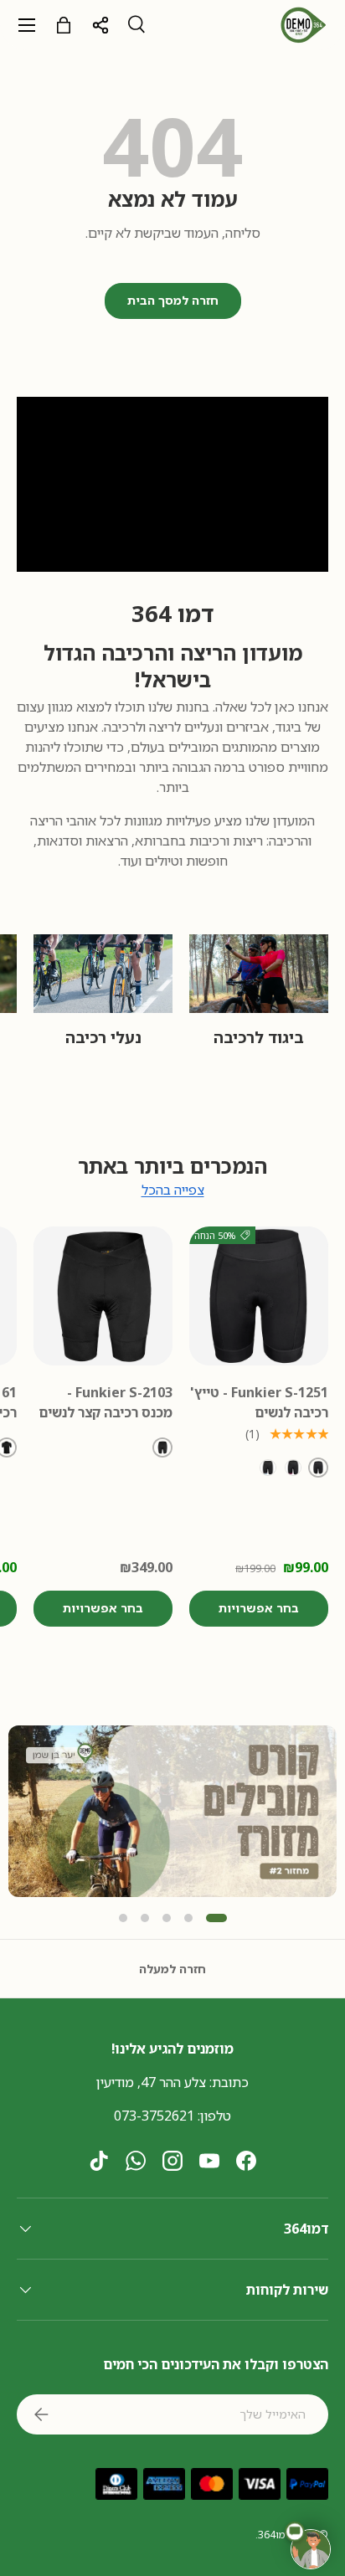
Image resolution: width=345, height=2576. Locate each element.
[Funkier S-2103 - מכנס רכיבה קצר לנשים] (103, 1296)
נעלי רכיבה (103, 1037)
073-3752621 (154, 2116)
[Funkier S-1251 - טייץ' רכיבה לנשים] (259, 1296)
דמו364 (274, 2535)
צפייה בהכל (173, 1190)
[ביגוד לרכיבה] (259, 973)
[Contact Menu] (311, 2549)
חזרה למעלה (172, 1969)
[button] (123, 1918)
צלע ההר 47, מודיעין (151, 2082)
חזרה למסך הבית (173, 300)
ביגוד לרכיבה (259, 1037)
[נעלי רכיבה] (103, 973)
